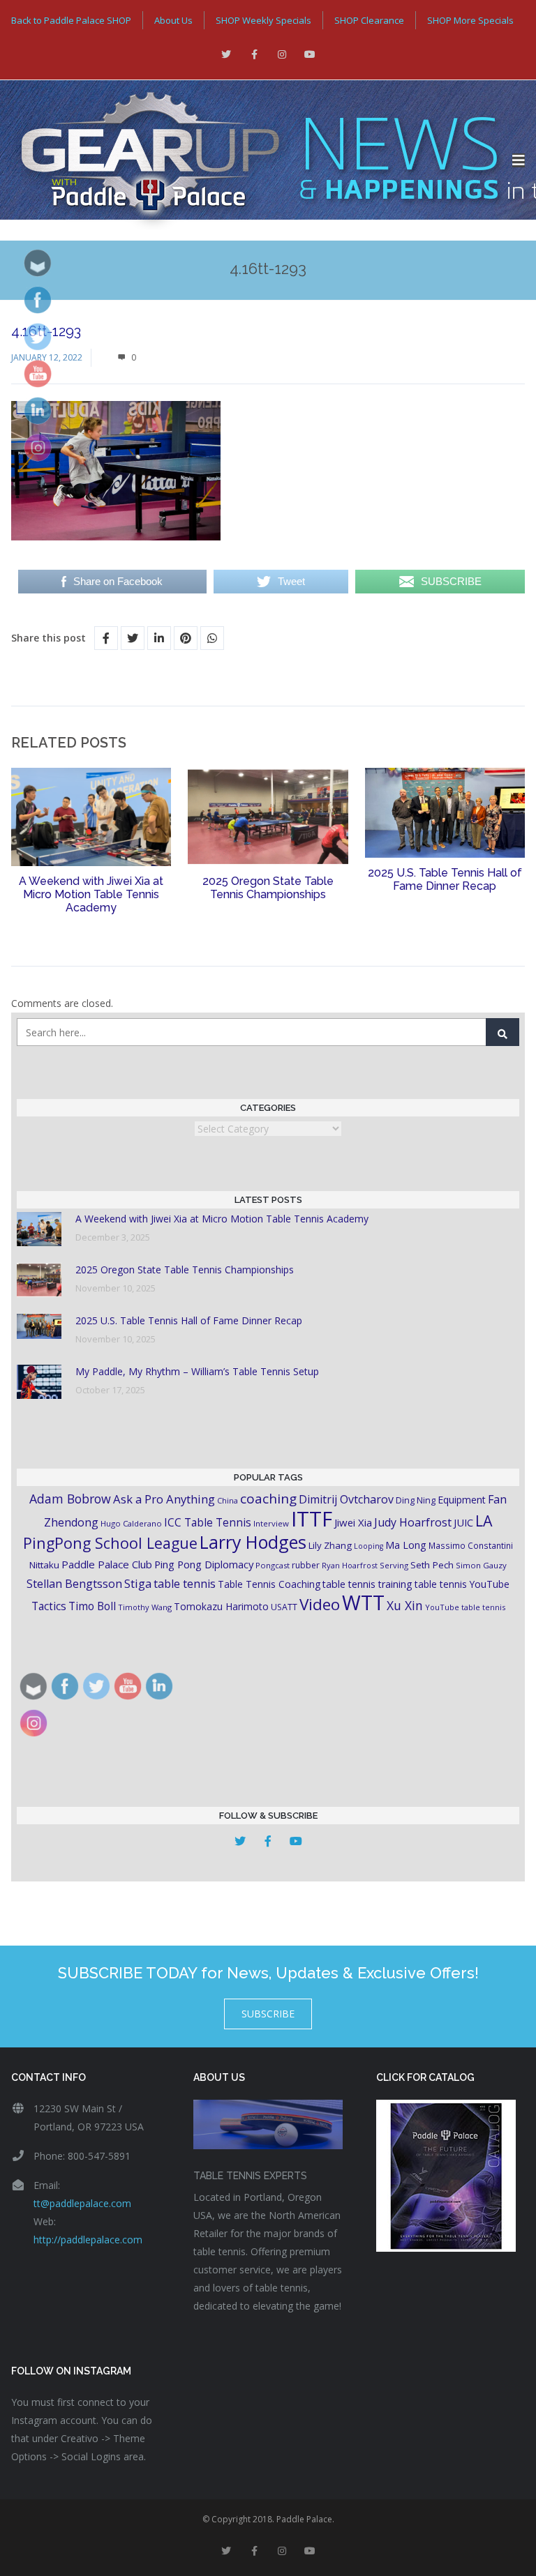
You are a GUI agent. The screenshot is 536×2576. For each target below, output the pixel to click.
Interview (271, 1523)
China (228, 1500)
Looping (368, 1546)
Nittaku (44, 1565)
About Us (173, 20)
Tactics (49, 1606)
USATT (284, 1607)
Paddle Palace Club (107, 1564)
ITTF (312, 1519)
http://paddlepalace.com (88, 2240)
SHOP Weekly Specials (263, 20)
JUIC (463, 1522)
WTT (363, 1602)
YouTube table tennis (465, 1607)
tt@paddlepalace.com (82, 2203)
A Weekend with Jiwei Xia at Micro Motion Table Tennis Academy (91, 894)
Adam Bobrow (70, 1499)
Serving (394, 1565)
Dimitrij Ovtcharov (346, 1499)
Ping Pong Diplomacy (204, 1564)
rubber (306, 1565)
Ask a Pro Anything (164, 1499)
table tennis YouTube (462, 1584)
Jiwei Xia (353, 1522)
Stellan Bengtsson (74, 1584)
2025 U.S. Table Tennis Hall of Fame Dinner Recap (445, 879)
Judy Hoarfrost (413, 1522)
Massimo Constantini (471, 1545)
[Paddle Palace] (256, 160)
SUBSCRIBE (268, 2014)
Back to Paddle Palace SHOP (71, 20)
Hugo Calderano (131, 1523)
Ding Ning (416, 1500)
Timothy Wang (145, 1607)
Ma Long (406, 1545)
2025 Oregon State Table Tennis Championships (268, 888)
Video (320, 1604)
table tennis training (367, 1584)
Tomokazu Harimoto (221, 1606)
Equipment (462, 1500)
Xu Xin (405, 1605)
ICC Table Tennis (208, 1522)
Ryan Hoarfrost (350, 1565)
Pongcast (273, 1565)
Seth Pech (432, 1565)
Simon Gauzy (481, 1565)
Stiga (138, 1583)
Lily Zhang (330, 1545)
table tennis (185, 1584)
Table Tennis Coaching (269, 1584)
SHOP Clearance (369, 20)
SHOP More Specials (470, 20)
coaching (268, 1499)
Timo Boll (92, 1606)
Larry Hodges (253, 1542)
